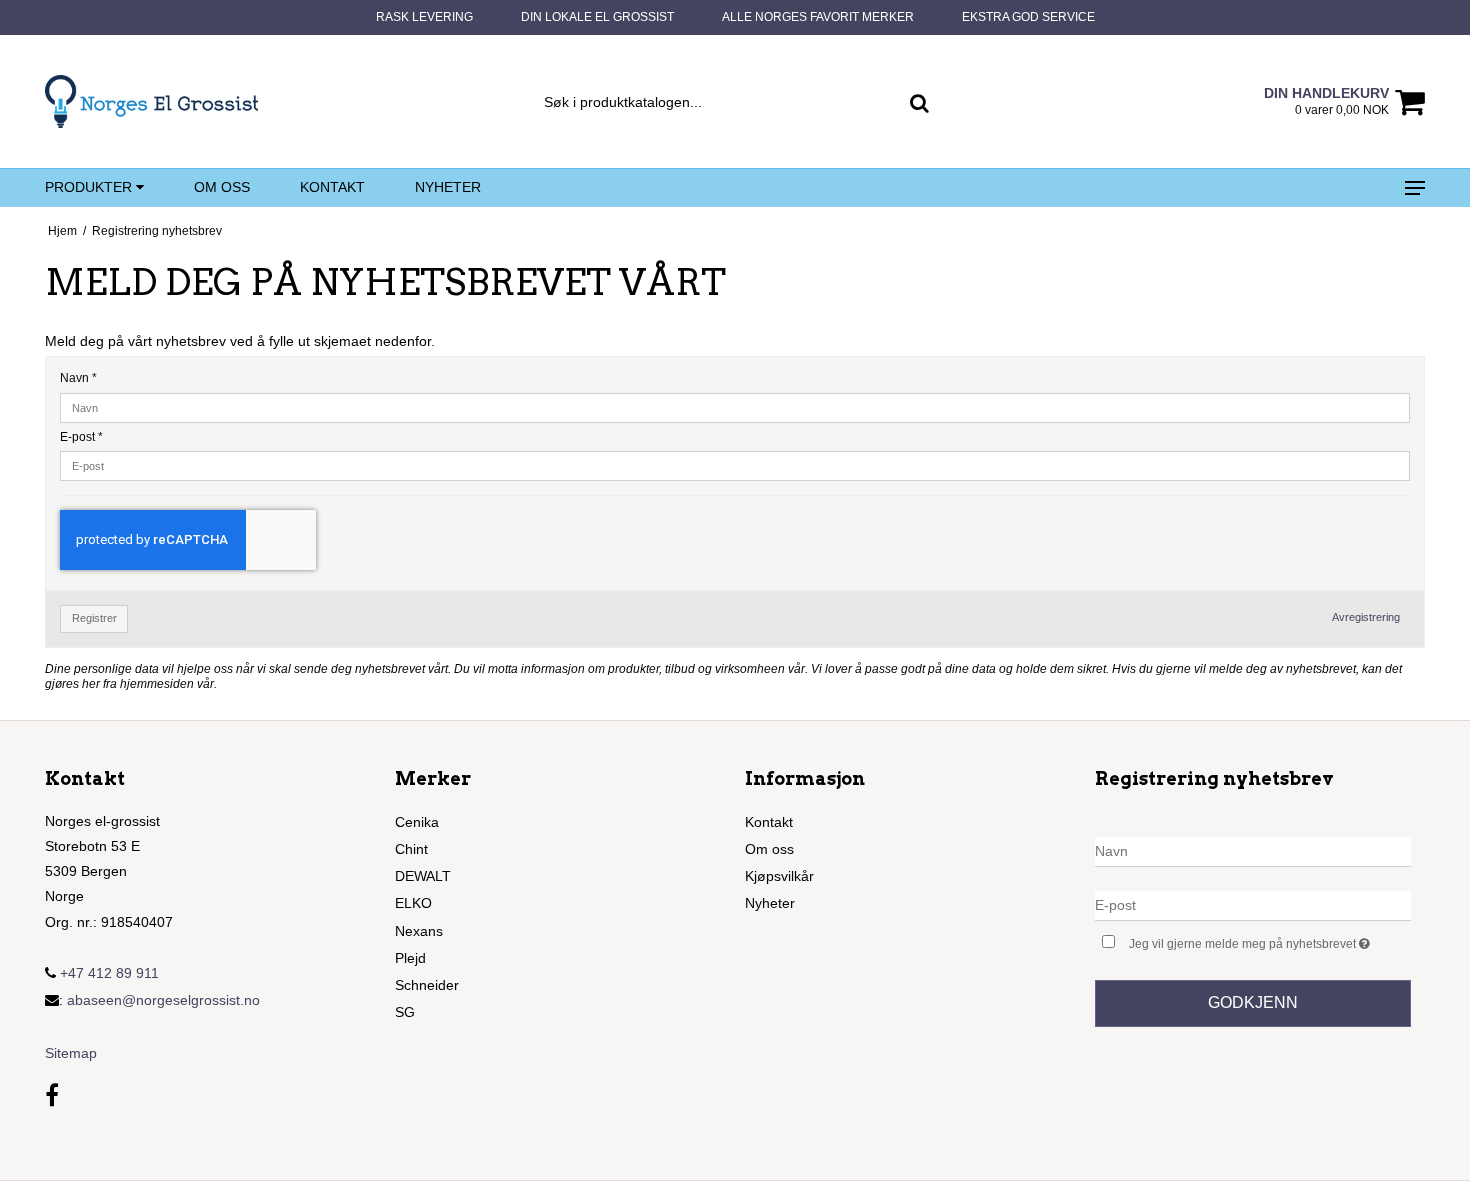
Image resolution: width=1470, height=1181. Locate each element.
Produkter (90, 187)
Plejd (410, 958)
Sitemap (71, 1053)
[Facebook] (52, 1095)
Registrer (94, 618)
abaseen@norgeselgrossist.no (163, 1000)
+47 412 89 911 (107, 973)
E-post (81, 437)
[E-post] (1253, 904)
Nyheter (448, 187)
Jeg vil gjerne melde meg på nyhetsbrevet (1270, 939)
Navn (78, 378)
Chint (411, 849)
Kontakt (332, 187)
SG (405, 1012)
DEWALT (423, 876)
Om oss (222, 187)
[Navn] (1253, 850)
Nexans (419, 931)
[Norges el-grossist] (151, 101)
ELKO (413, 903)
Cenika (417, 822)
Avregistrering (1366, 617)
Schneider (427, 985)
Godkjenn (1253, 1002)
